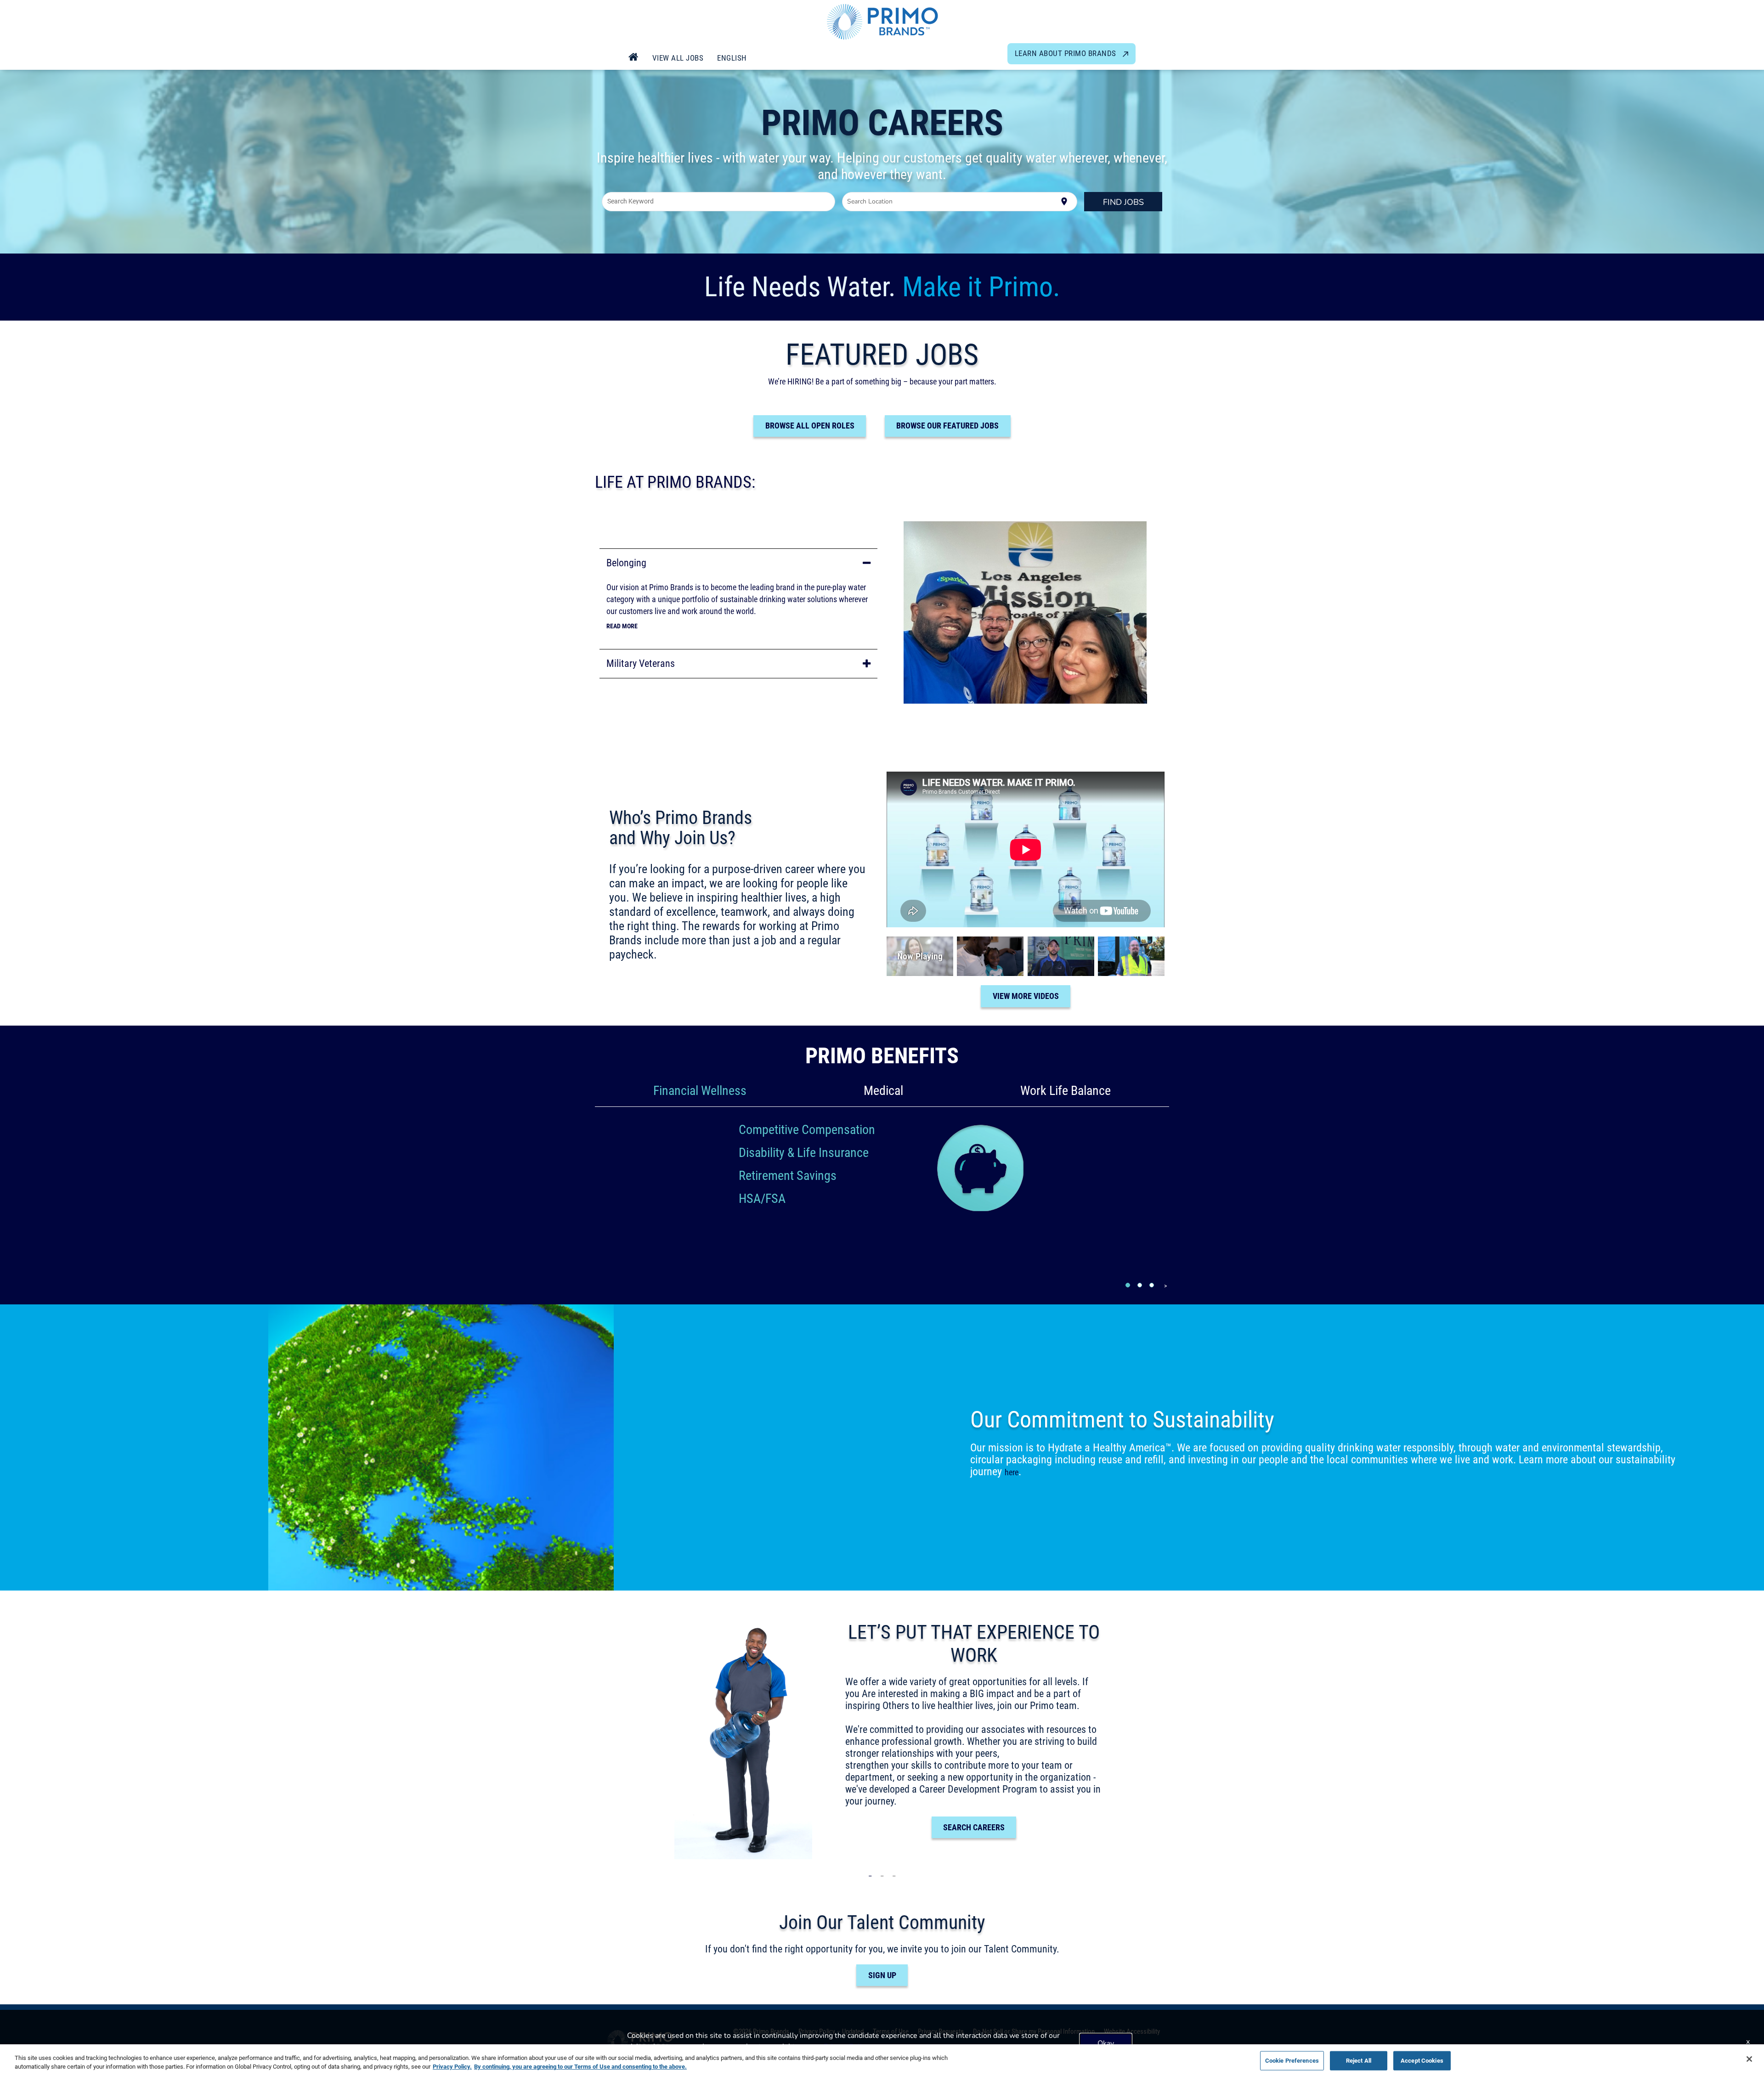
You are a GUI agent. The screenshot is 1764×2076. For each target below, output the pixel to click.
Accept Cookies (1422, 2060)
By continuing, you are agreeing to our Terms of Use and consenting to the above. (580, 2066)
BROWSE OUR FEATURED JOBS (947, 426)
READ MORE (622, 626)
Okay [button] (1106, 2043)
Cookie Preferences (1292, 2060)
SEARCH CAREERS (974, 1827)
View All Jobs (678, 58)
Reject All (1359, 2060)
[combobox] (719, 202)
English (732, 58)
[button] (738, 563)
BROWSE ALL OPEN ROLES (810, 426)
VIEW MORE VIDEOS (1026, 996)
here (1012, 1472)
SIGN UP (882, 1975)
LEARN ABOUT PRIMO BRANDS (1067, 53)
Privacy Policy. (452, 2066)
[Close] (1749, 2059)
